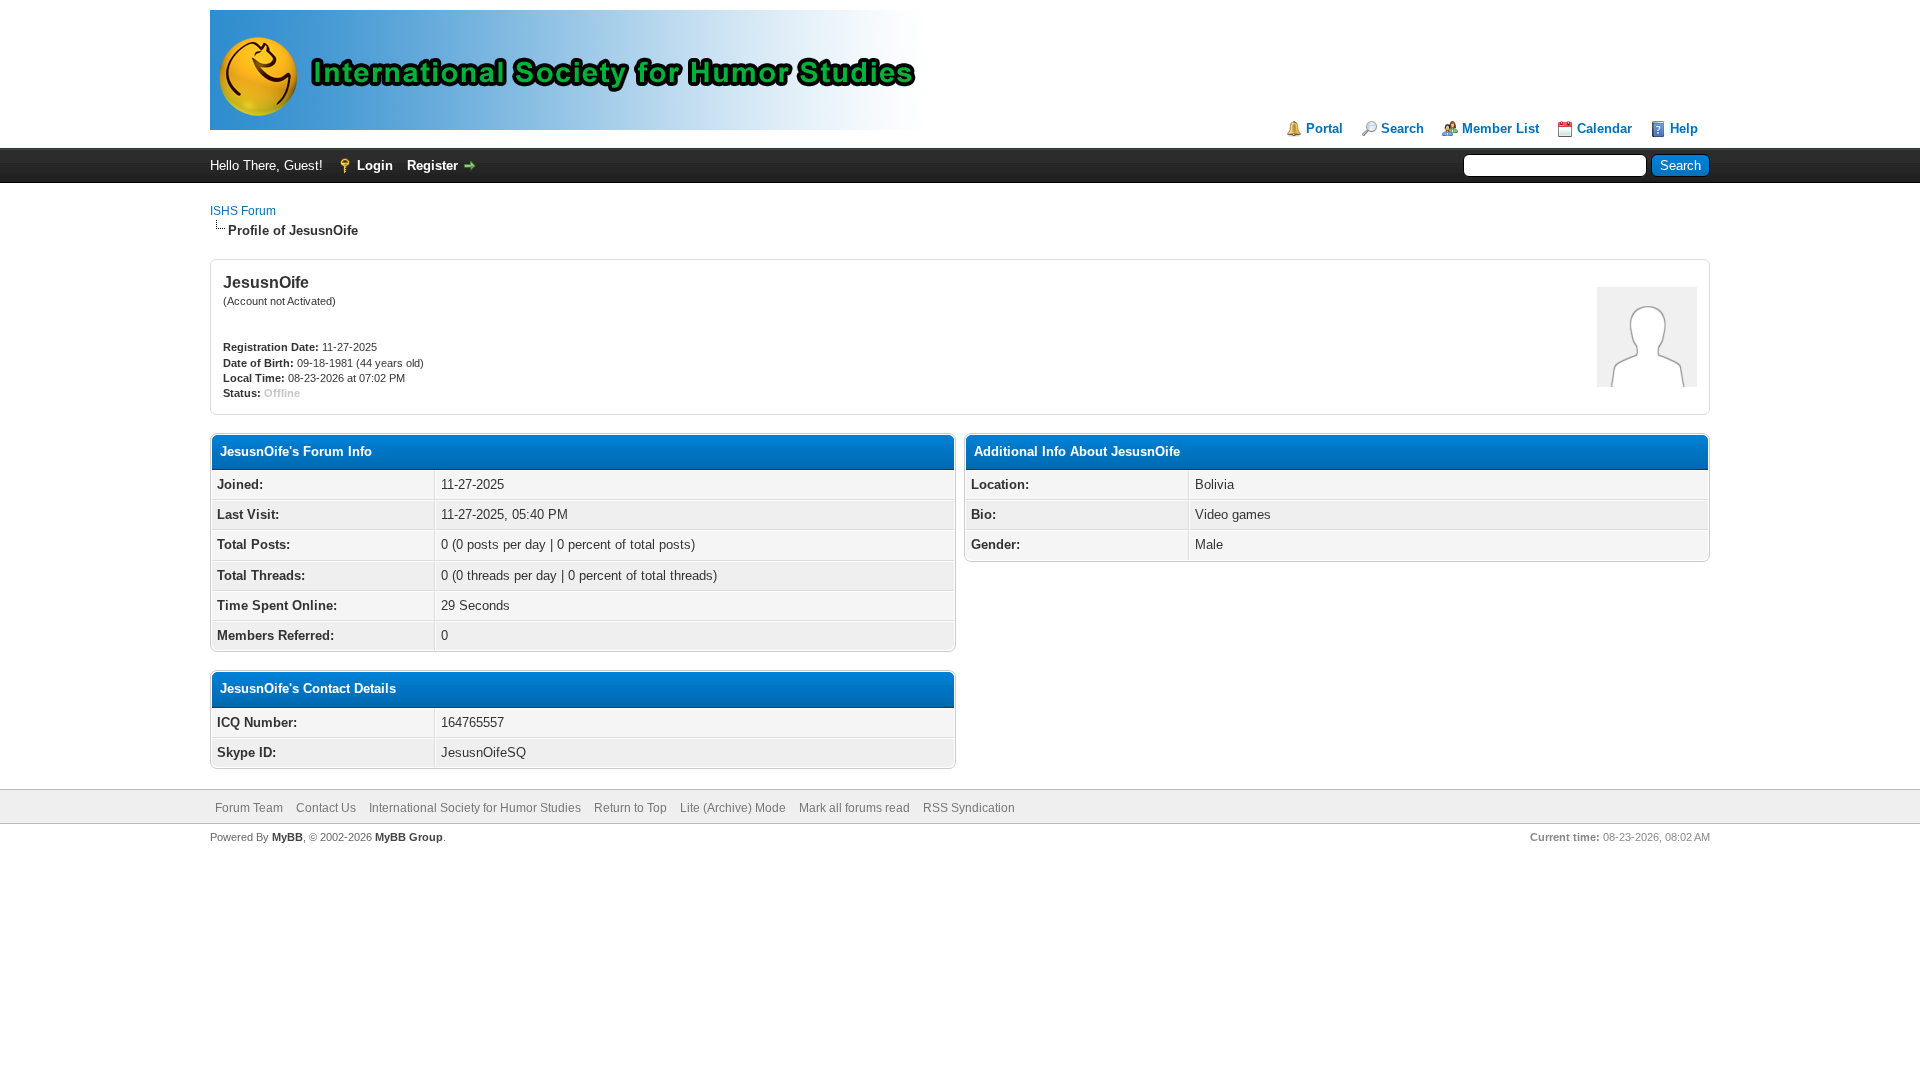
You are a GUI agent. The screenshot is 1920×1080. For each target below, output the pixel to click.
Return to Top (630, 808)
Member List (1500, 128)
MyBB (287, 837)
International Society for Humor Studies (475, 808)
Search (1402, 128)
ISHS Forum (243, 211)
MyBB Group (409, 837)
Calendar (1604, 128)
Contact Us (326, 808)
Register (432, 165)
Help (1684, 128)
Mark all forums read (854, 808)
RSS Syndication (969, 808)
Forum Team (249, 808)
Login (375, 165)
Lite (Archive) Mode (733, 808)
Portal (1324, 128)
